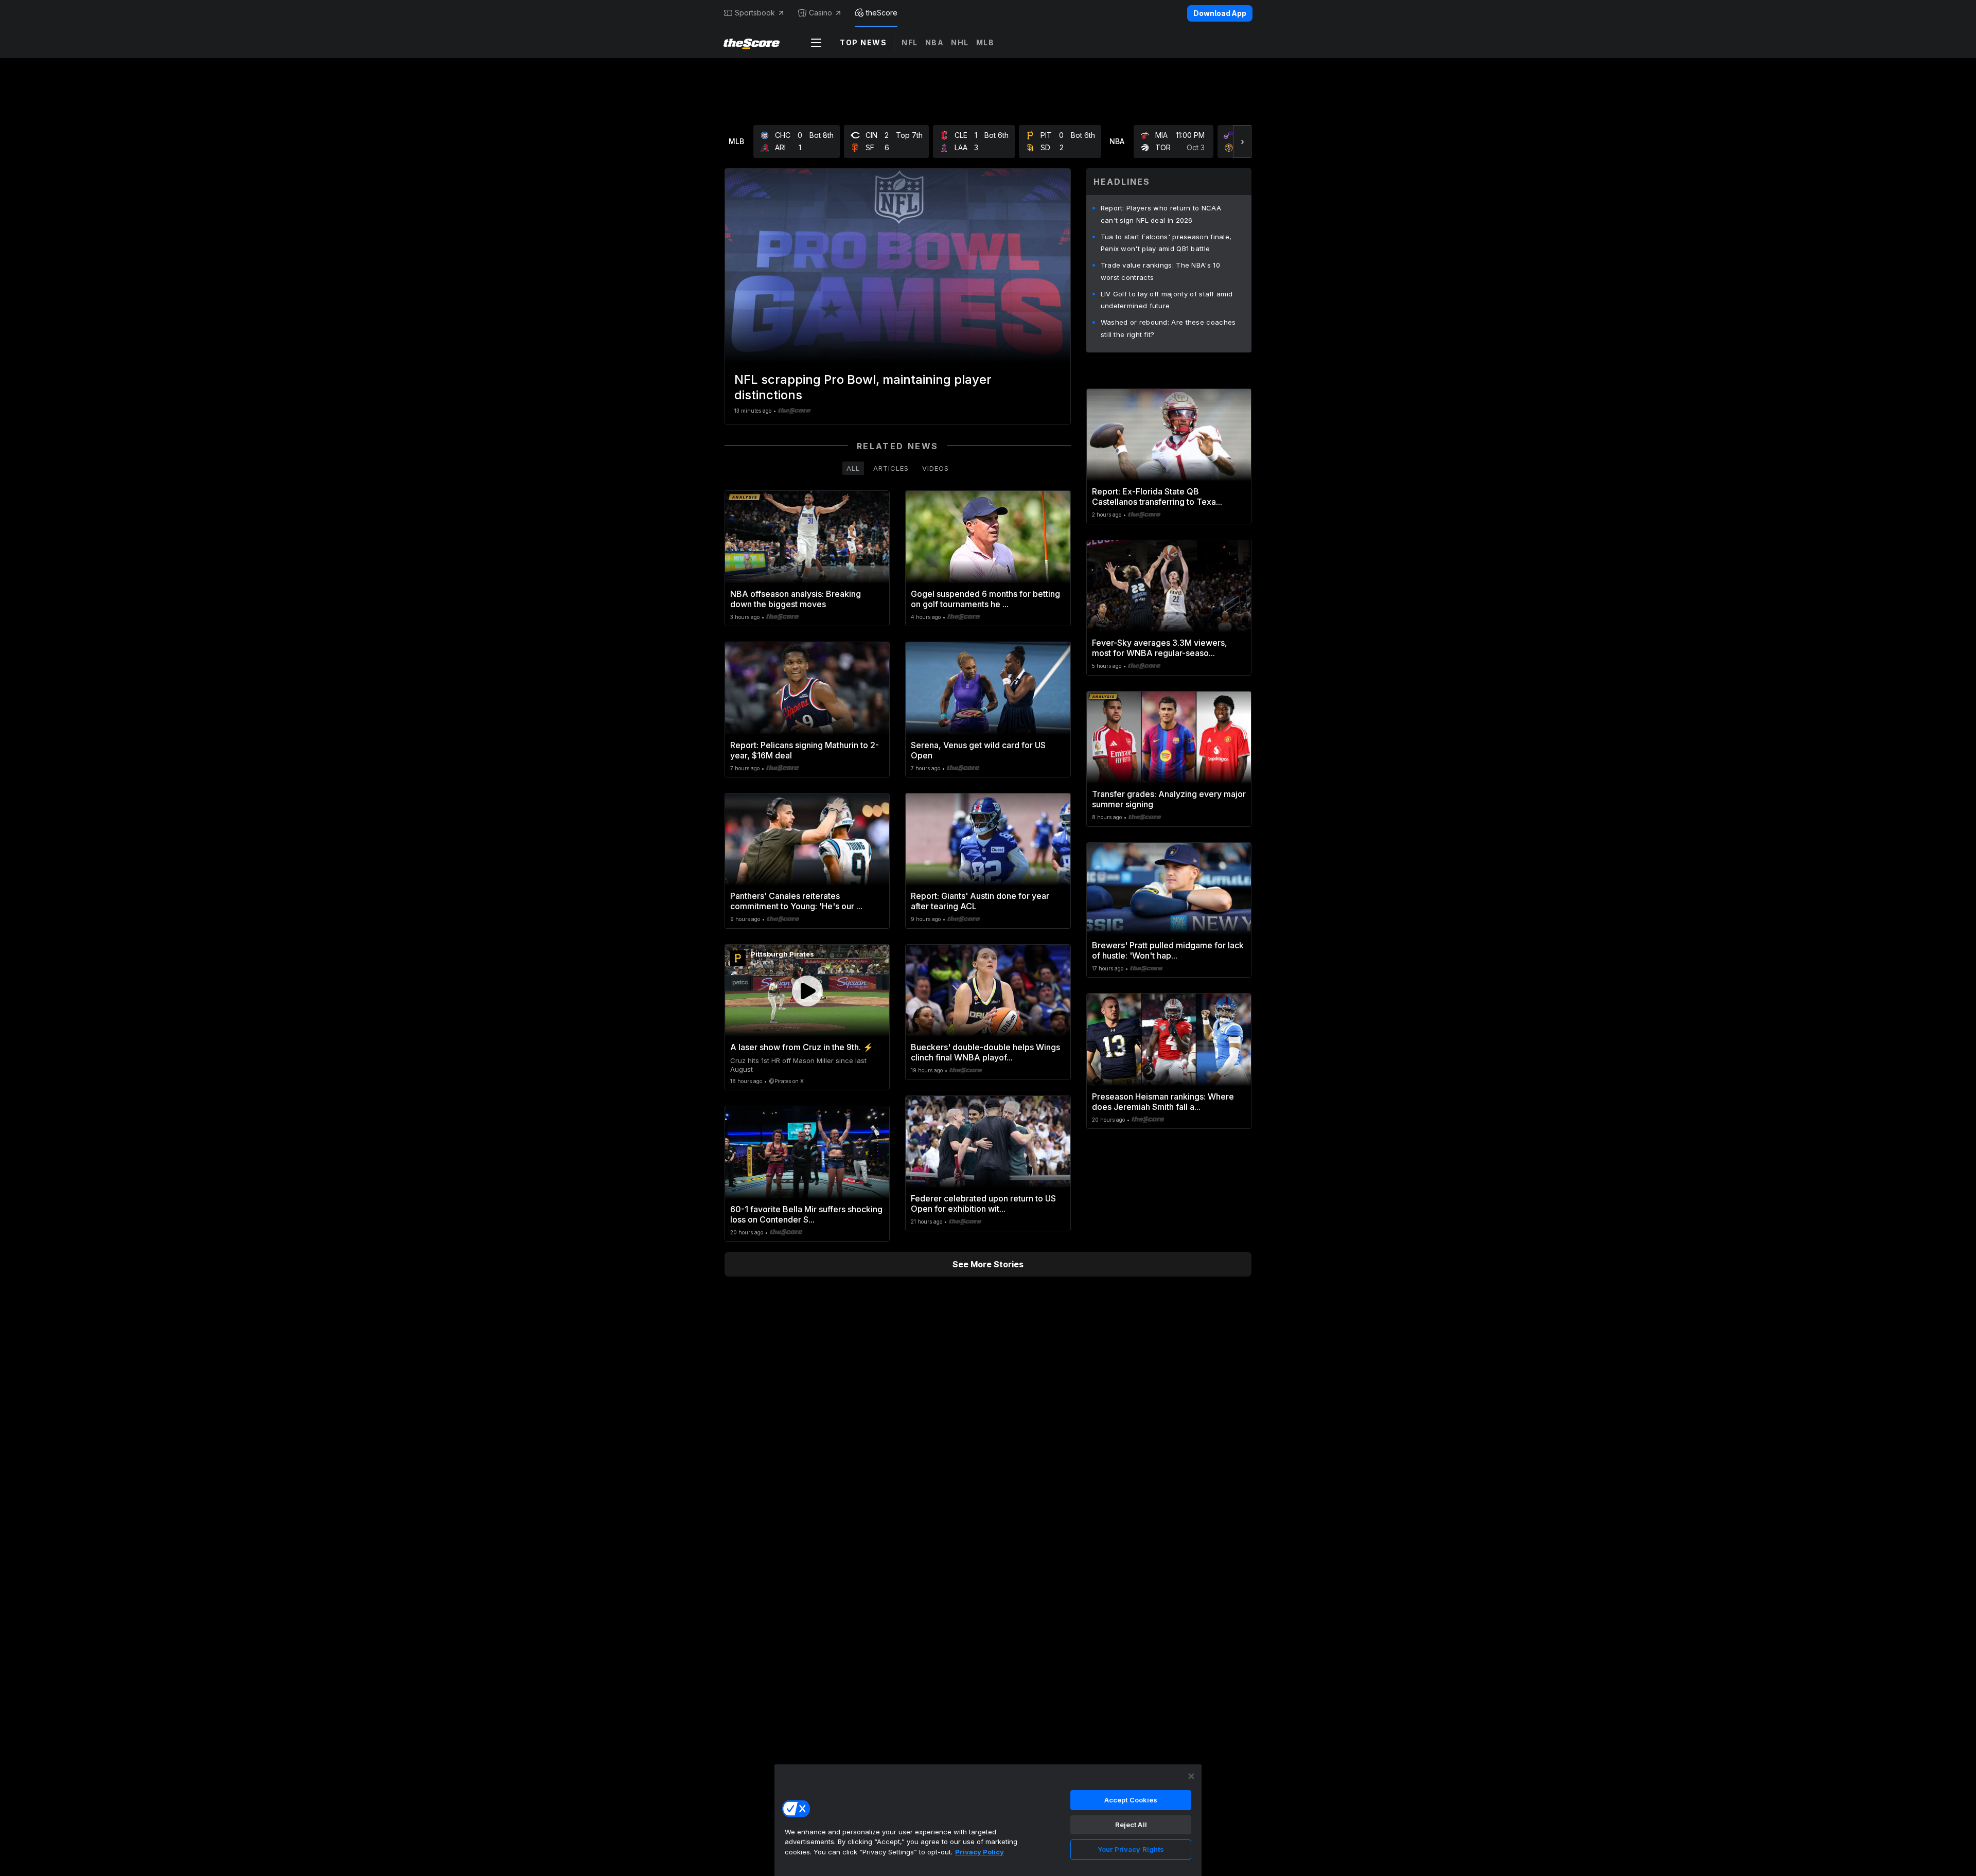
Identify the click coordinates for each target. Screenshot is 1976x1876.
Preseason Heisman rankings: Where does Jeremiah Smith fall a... (1163, 1102)
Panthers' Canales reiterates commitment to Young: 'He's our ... (796, 901)
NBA (935, 42)
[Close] (1191, 1776)
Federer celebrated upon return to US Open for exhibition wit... (983, 1204)
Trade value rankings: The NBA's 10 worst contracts (1160, 271)
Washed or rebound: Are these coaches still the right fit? (1168, 328)
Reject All (1131, 1825)
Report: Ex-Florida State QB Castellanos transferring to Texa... (1157, 497)
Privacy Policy (980, 1852)
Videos (936, 468)
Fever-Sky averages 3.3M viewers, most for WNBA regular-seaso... (1160, 648)
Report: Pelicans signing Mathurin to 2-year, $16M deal (805, 750)
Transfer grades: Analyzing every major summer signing (1169, 799)
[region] (988, 1820)
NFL (910, 42)
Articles (891, 468)
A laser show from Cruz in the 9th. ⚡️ (802, 1047)
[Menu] (816, 43)
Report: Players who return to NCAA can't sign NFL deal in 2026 (1161, 214)
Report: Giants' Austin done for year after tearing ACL (980, 901)
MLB (985, 42)
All (853, 468)
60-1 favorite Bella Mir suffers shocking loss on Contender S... (806, 1214)
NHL (960, 42)
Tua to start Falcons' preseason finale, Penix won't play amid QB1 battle (1166, 243)
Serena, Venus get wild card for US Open (978, 750)
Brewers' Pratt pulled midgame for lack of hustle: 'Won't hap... (1168, 950)
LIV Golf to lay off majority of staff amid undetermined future (1167, 300)
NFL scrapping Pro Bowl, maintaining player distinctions (863, 387)
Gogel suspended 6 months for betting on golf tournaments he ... (985, 599)
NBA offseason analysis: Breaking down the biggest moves (796, 599)
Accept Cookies (1131, 1800)
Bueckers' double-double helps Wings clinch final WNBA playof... (985, 1052)
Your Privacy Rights (1131, 1849)
